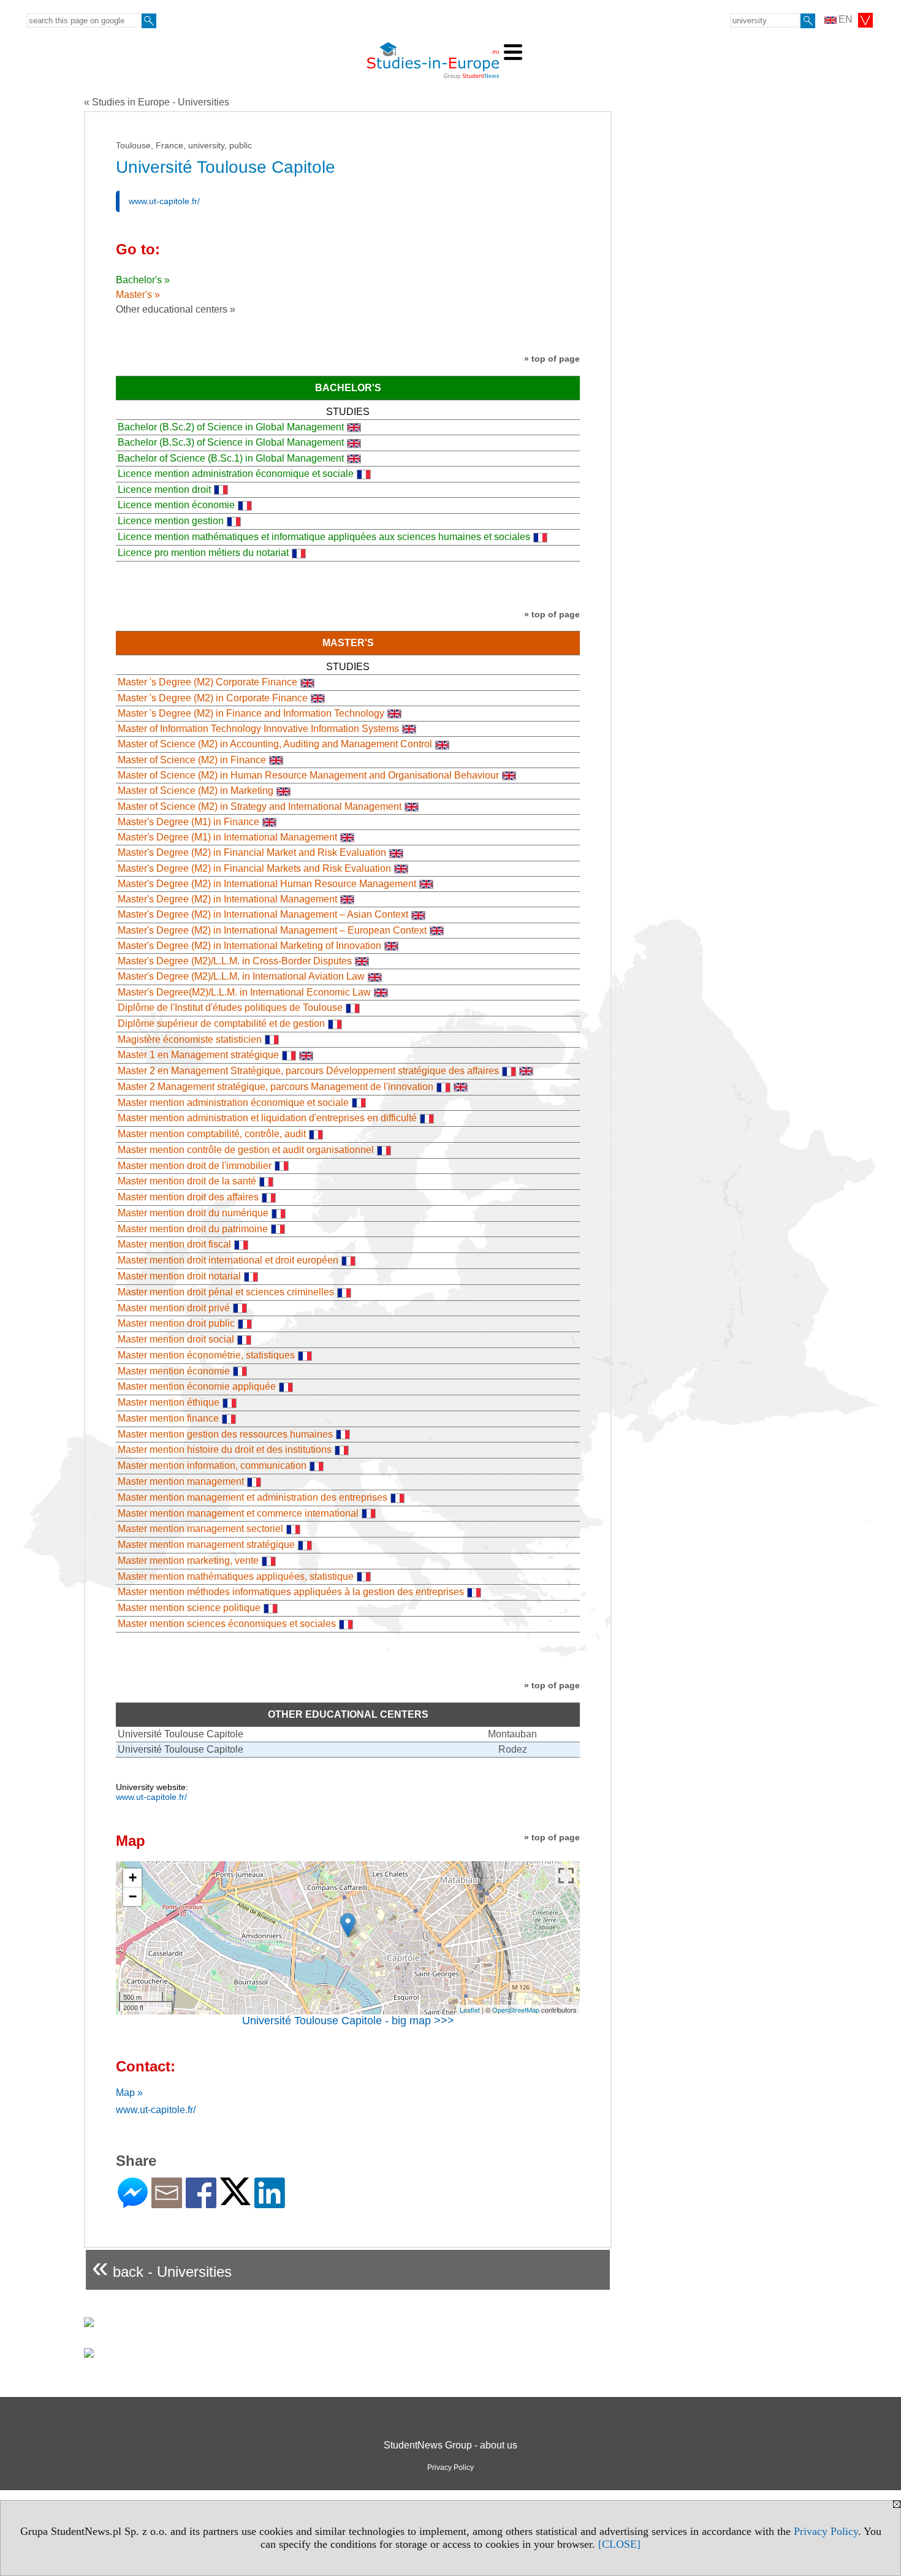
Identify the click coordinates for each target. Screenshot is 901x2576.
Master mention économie (174, 1371)
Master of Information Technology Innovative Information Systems (258, 729)
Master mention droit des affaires (188, 1197)
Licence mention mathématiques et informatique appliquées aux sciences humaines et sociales (324, 537)
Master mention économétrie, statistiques (206, 1355)
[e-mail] (167, 2203)
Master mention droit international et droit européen (228, 1260)
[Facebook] (201, 2203)
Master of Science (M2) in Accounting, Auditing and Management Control (275, 744)
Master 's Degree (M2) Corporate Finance (207, 682)
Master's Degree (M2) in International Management (227, 899)
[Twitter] (235, 2200)
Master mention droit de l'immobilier (195, 1166)
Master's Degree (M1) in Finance (188, 822)
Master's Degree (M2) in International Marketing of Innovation (249, 946)
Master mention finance (168, 1418)
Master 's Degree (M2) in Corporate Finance (213, 698)
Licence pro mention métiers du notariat (203, 553)
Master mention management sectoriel (200, 1529)
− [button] (133, 1896)
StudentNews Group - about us (450, 2445)
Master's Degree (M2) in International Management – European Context (272, 930)
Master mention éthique (169, 1402)
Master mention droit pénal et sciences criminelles (226, 1292)
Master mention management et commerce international (238, 1513)
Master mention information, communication (212, 1465)
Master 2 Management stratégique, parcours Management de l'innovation (276, 1087)
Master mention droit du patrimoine (193, 1229)
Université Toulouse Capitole (181, 1734)
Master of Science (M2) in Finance (192, 760)
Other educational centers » (176, 309)
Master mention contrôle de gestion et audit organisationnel (246, 1150)
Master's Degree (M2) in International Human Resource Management (267, 884)
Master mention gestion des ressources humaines (225, 1434)
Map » (129, 2093)
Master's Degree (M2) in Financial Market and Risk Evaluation (252, 852)
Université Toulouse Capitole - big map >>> (348, 2021)
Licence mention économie (176, 505)
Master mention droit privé (174, 1308)
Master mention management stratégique (206, 1545)
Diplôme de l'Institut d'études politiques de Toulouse (230, 1008)
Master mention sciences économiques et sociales (227, 1624)
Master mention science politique (189, 1608)
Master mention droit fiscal (174, 1244)
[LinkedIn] (270, 2203)
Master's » (138, 295)
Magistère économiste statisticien (190, 1039)
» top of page (552, 359)
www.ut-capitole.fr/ (164, 201)
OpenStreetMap (516, 2010)
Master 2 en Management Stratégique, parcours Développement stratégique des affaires (308, 1071)
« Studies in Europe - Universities (157, 102)
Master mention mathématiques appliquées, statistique (236, 1576)
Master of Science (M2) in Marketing (196, 791)
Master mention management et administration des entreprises (253, 1497)
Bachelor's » (143, 280)
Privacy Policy (826, 2531)
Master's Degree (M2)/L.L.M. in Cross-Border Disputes (235, 961)
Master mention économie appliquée (197, 1386)
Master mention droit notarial (179, 1276)
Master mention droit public (176, 1323)
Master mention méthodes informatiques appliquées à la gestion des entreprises (291, 1592)
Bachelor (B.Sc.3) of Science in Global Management (231, 442)
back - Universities (162, 2267)
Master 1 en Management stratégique (198, 1055)
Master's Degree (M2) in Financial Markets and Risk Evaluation (254, 868)
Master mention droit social (176, 1339)
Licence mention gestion (171, 521)
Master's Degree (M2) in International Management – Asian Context (263, 914)
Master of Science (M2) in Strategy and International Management (260, 806)
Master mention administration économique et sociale (233, 1103)
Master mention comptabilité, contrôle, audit (212, 1134)
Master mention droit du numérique (193, 1213)
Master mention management (181, 1481)
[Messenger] (133, 2203)
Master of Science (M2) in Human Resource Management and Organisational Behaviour (308, 775)
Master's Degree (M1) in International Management (227, 837)
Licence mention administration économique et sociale (236, 474)
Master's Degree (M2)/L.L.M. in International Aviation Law (241, 976)
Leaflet (470, 2010)
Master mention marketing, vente (188, 1560)
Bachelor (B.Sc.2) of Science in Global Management (231, 427)
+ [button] (133, 1877)
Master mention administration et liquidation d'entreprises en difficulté (267, 1118)
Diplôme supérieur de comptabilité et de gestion (221, 1023)
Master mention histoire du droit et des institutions (225, 1450)
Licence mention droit (164, 490)
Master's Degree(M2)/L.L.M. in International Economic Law (244, 992)
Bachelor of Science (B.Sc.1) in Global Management (231, 458)
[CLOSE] (619, 2544)
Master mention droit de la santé (187, 1181)
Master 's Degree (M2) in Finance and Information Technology (251, 713)
